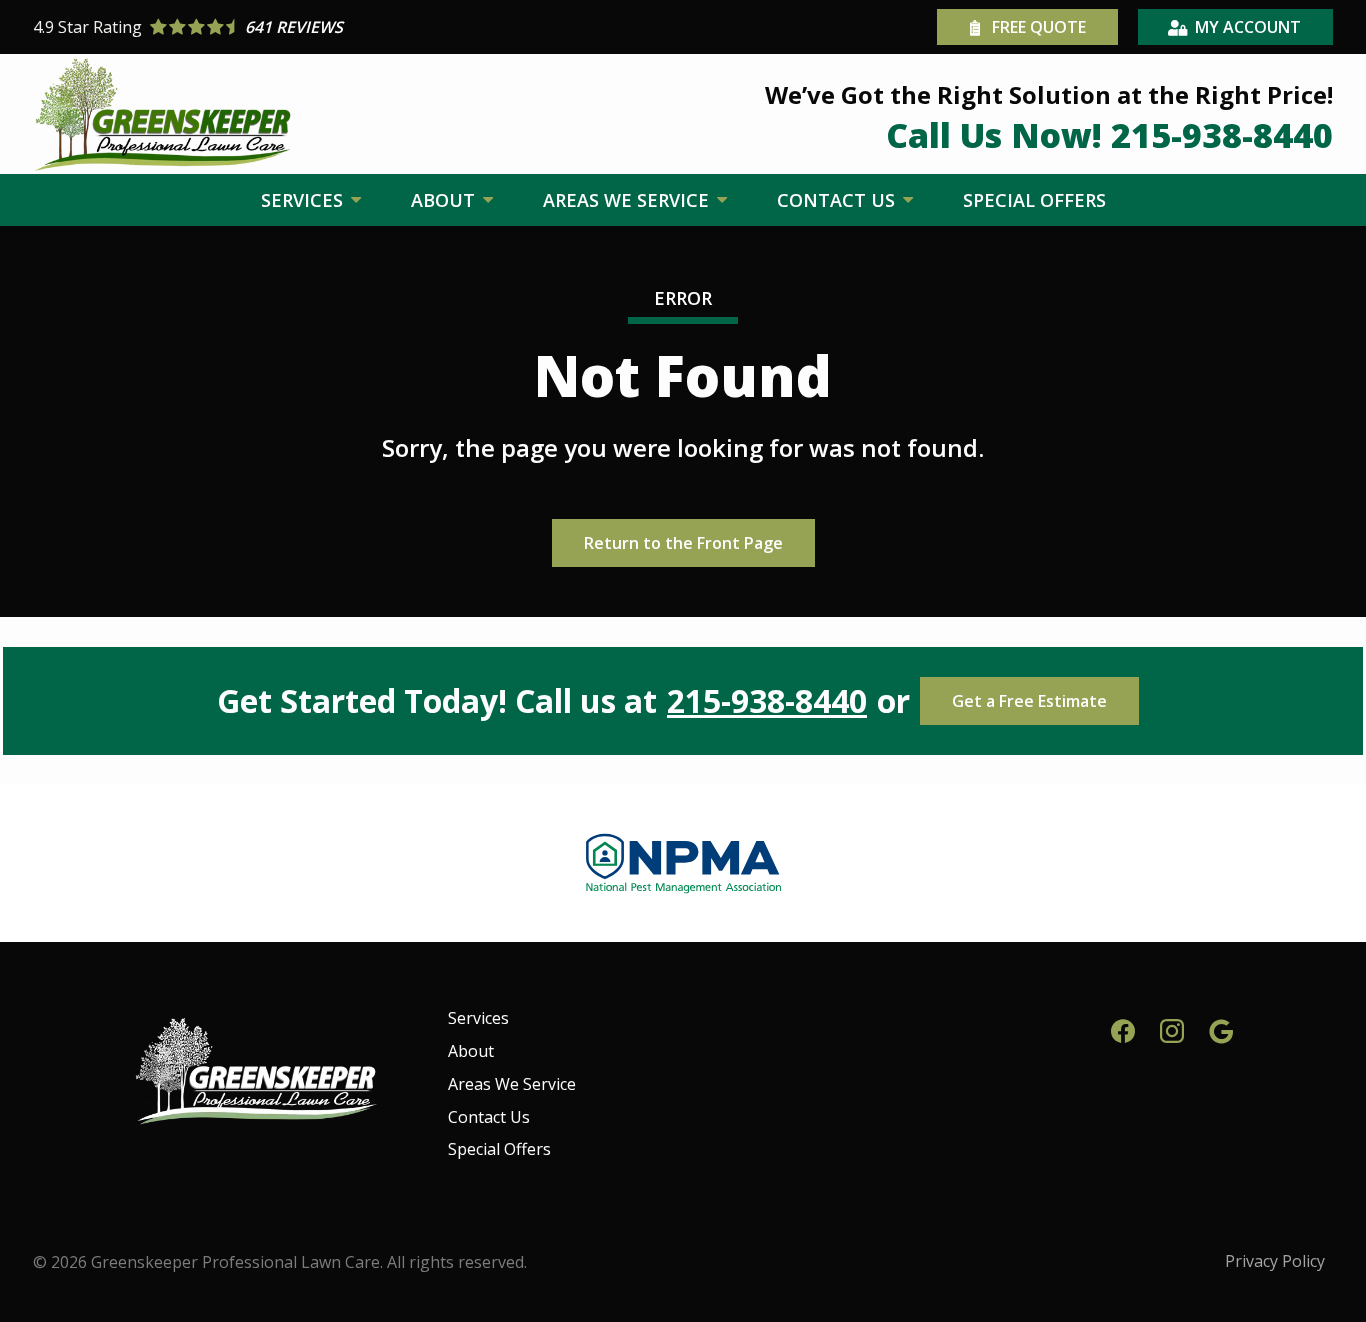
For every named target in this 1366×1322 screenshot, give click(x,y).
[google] (1221, 1028)
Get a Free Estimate (1029, 701)
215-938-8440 (767, 701)
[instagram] (1172, 1028)
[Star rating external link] (358, 27)
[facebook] (1123, 1028)
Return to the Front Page (683, 543)
